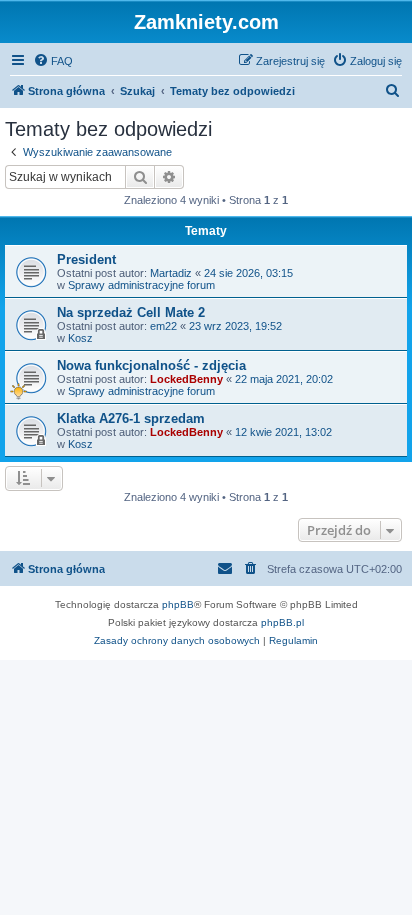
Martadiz (171, 273)
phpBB (178, 604)
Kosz (80, 338)
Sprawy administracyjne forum (141, 285)
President (86, 259)
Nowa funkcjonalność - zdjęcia (151, 365)
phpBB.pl (282, 622)
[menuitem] (53, 61)
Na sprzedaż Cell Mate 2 (131, 312)
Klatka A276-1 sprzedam (131, 418)
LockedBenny (186, 379)
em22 (163, 326)
